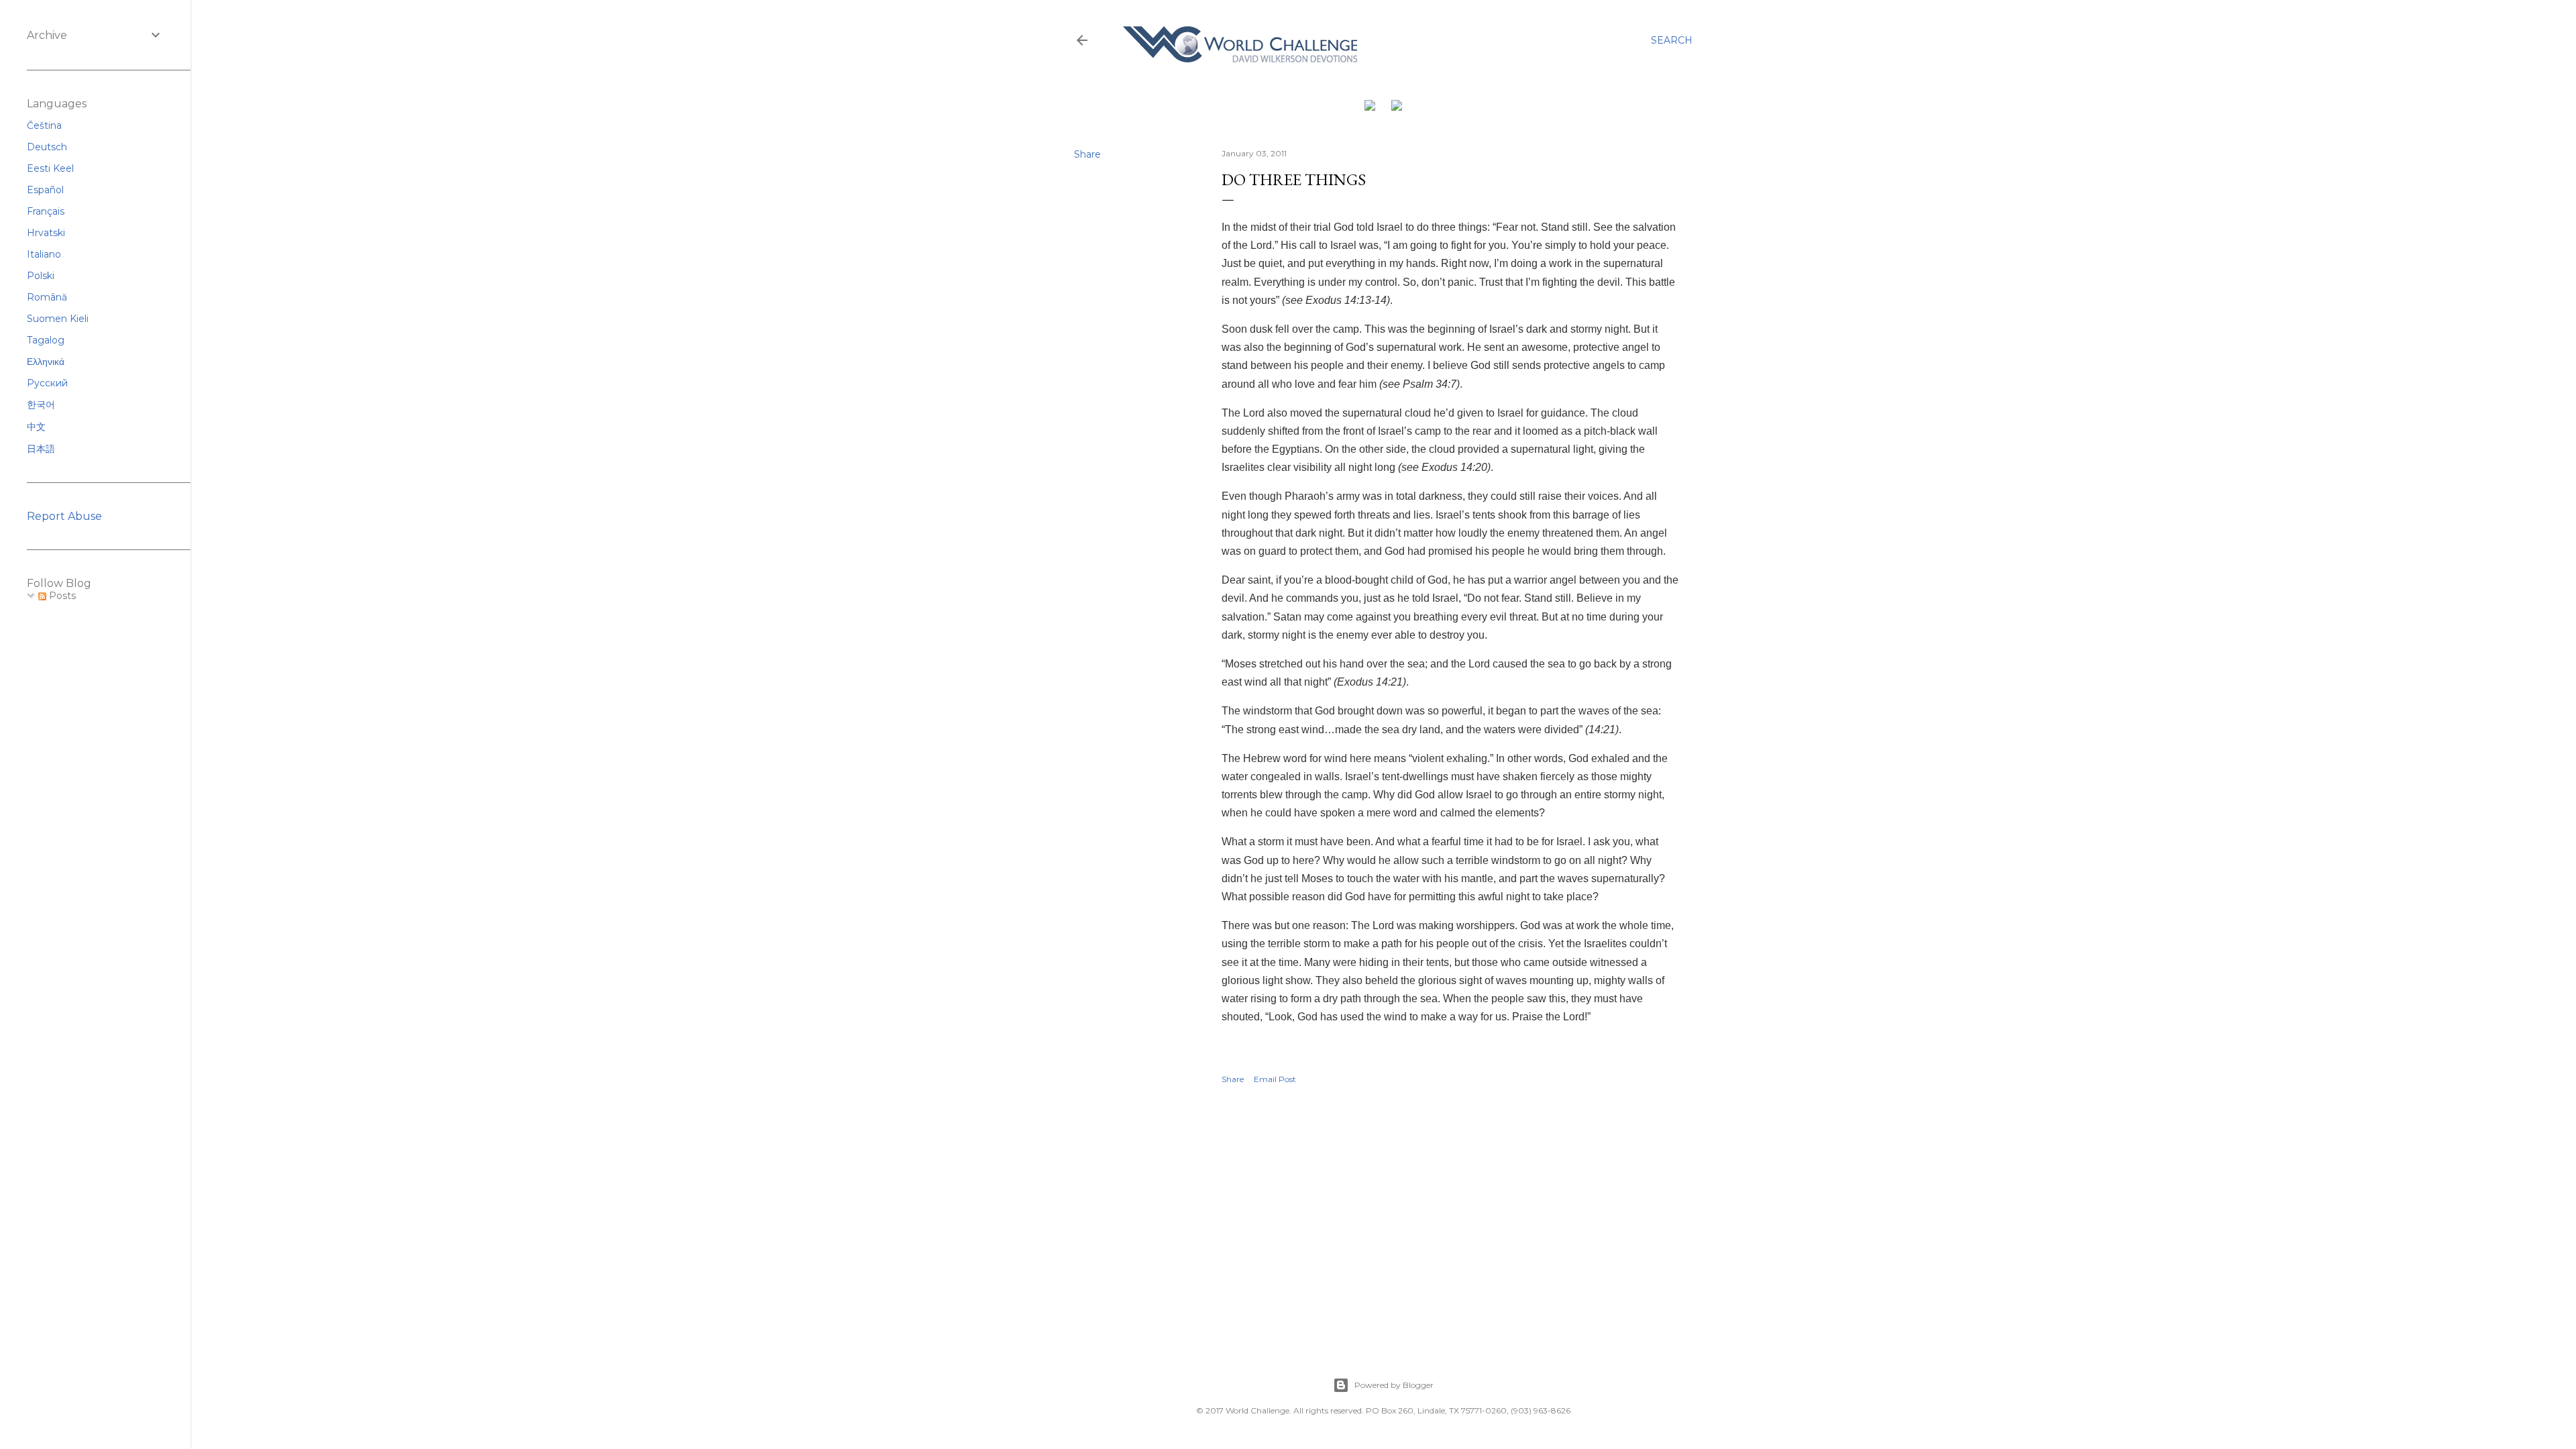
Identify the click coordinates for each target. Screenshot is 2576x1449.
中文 (36, 427)
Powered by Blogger (1394, 1385)
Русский (47, 383)
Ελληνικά (46, 362)
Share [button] (1087, 154)
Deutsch (47, 147)
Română (47, 297)
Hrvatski (46, 233)
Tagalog (46, 340)
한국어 (41, 405)
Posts (61, 596)
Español (45, 190)
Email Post (1275, 1079)
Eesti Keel (50, 168)
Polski (41, 276)
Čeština (44, 125)
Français (46, 211)
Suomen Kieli (58, 319)
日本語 (41, 449)
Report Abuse (64, 516)
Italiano (44, 254)
